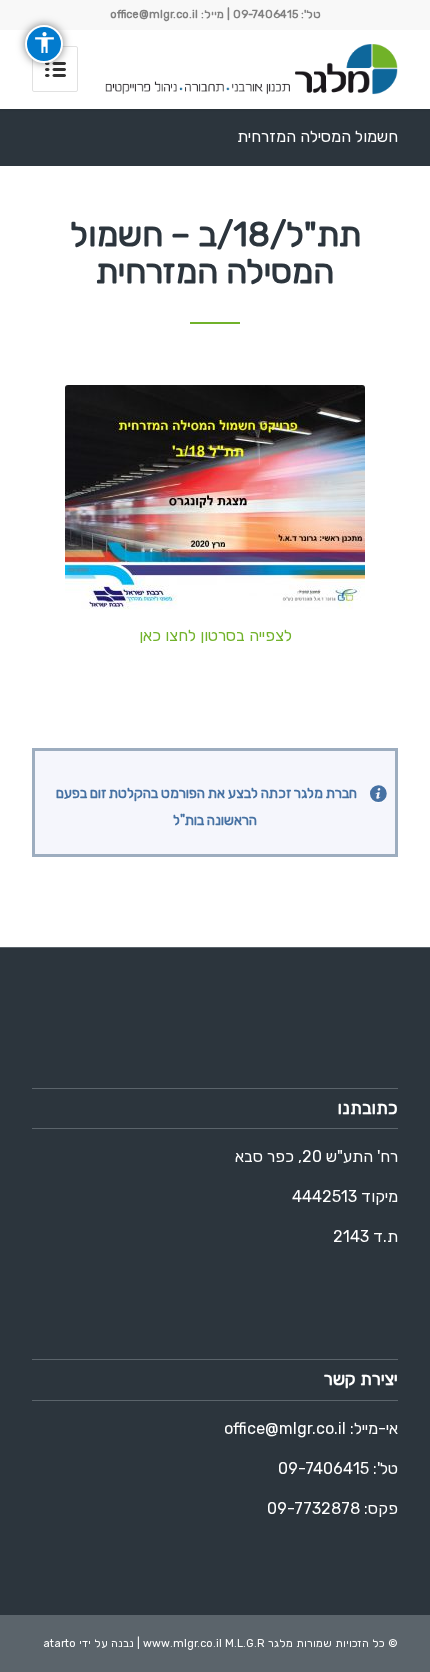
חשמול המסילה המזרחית (317, 136)
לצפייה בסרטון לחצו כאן (215, 635)
